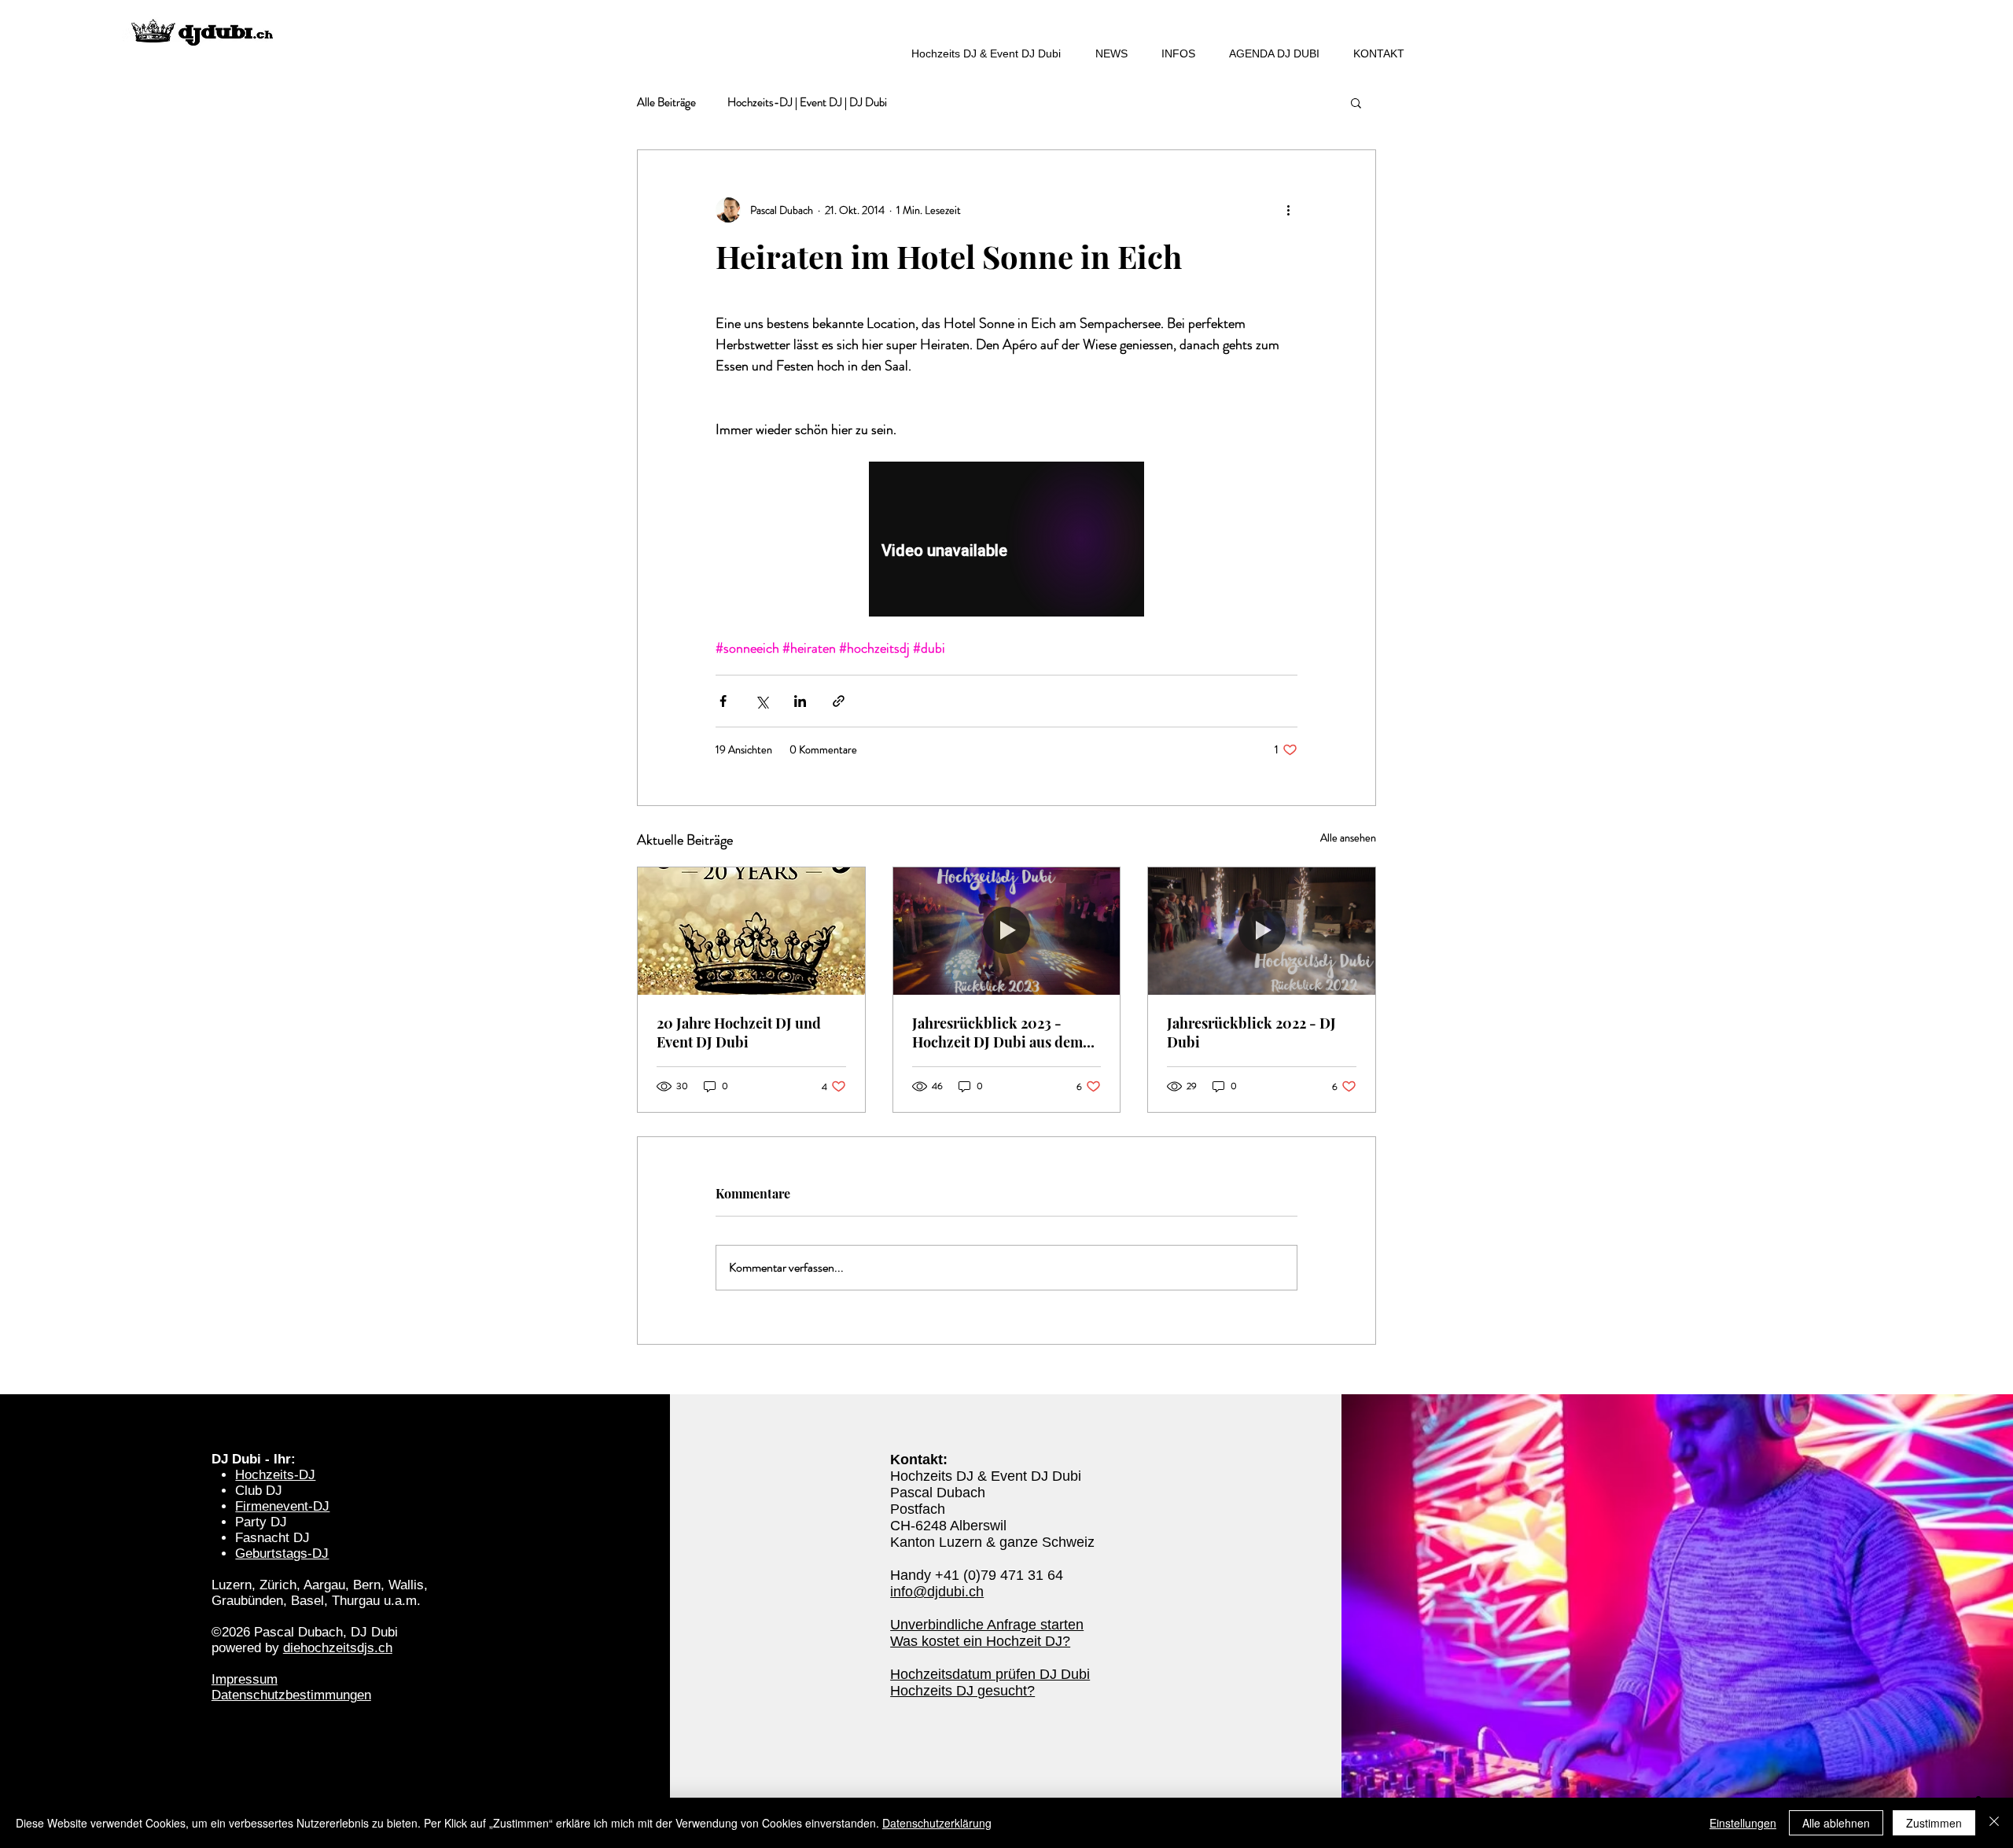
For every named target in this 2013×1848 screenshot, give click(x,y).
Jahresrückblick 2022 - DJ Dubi (1251, 1033)
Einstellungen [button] (1743, 1823)
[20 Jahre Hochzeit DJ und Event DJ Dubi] (751, 931)
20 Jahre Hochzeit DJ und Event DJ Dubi (739, 1033)
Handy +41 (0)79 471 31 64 (977, 1575)
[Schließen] (1994, 1823)
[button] (1356, 102)
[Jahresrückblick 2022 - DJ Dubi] (1262, 931)
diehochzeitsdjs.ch (338, 1648)
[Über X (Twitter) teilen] (762, 701)
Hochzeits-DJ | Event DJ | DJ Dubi (807, 103)
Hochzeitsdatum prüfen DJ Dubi (990, 1674)
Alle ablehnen (1836, 1823)
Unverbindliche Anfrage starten (987, 1625)
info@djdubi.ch (937, 1592)
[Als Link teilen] (839, 701)
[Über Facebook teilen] (723, 701)
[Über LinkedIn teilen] (800, 701)
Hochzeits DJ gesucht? (962, 1691)
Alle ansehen (1348, 837)
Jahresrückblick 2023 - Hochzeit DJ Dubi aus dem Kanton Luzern (997, 1033)
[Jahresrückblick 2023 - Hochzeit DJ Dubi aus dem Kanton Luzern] (1007, 931)
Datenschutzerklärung (937, 1823)
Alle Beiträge (666, 103)
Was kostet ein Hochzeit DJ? (980, 1641)
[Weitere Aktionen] (1288, 210)
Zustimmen (1934, 1823)
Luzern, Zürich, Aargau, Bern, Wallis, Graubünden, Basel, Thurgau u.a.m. (320, 1593)
